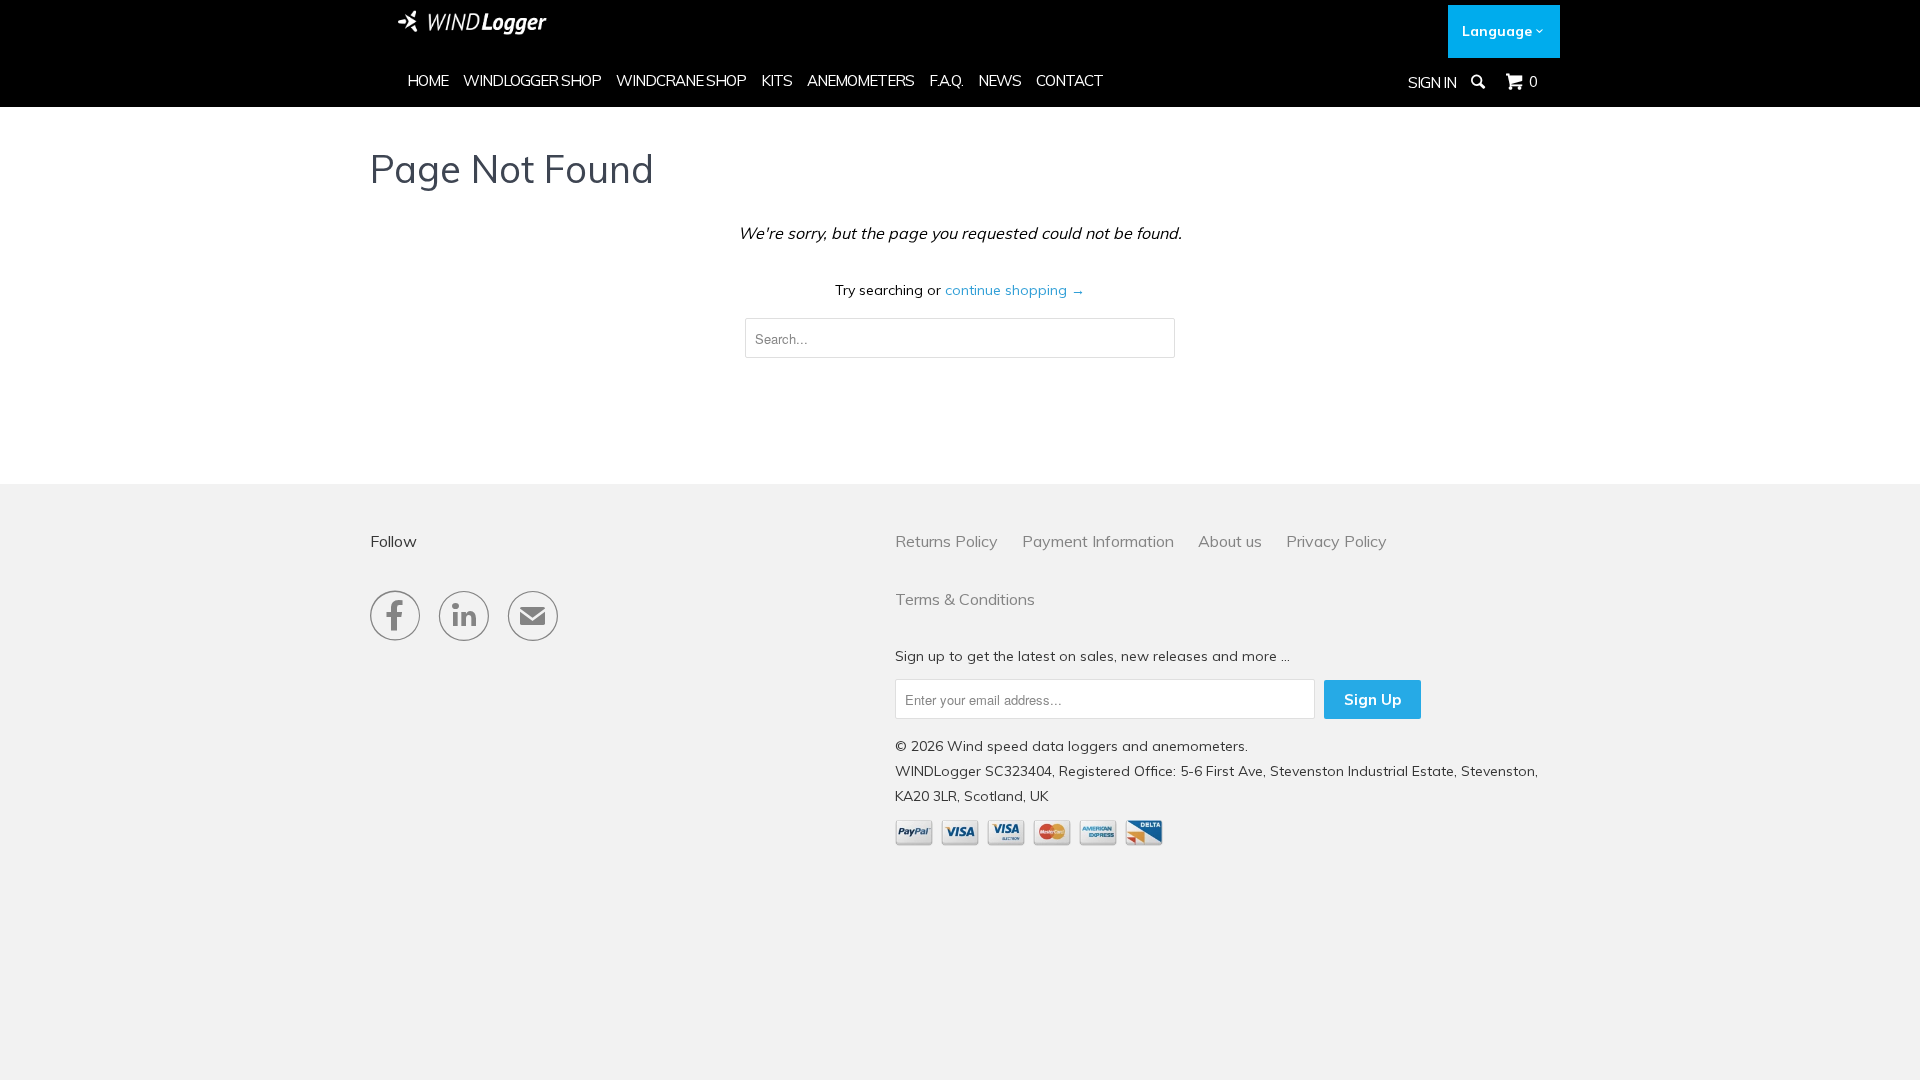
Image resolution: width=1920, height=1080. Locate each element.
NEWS (999, 80)
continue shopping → (1015, 290)
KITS (776, 80)
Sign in (1432, 82)
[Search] (1479, 82)
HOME (427, 80)
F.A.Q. (946, 80)
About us (1230, 541)
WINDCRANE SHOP (681, 80)
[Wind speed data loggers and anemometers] (473, 22)
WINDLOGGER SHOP (532, 80)
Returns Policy (946, 541)
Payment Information (1098, 541)
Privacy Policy (1336, 541)
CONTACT (1069, 80)
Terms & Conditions (965, 599)
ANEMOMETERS (860, 80)
